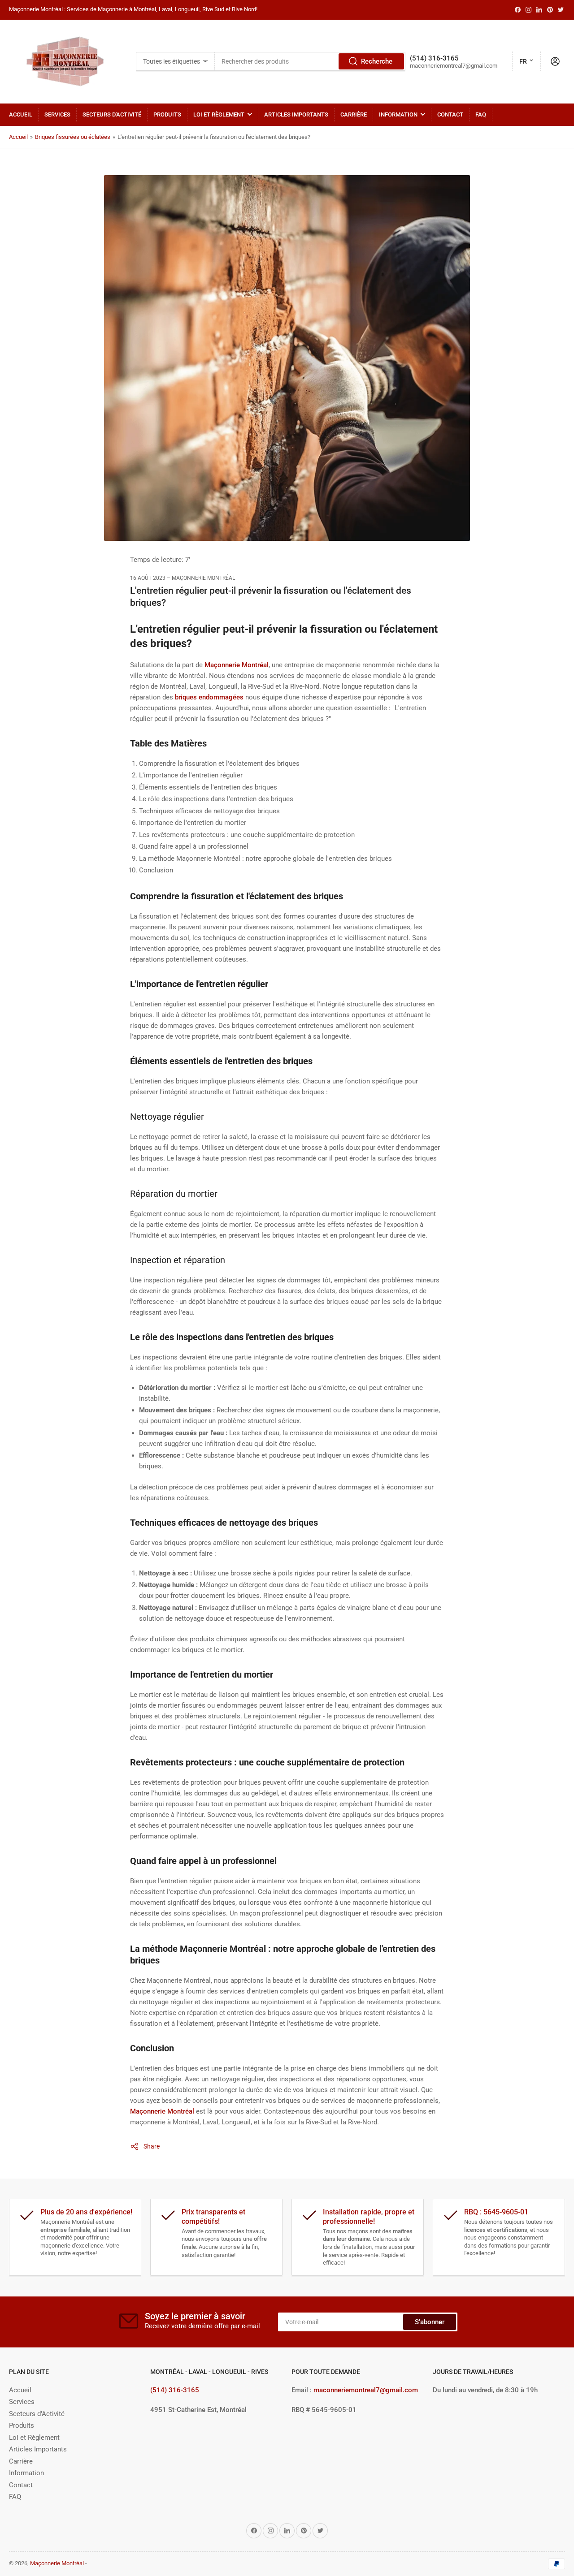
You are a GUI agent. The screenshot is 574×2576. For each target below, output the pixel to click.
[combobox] (310, 61)
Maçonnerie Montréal (57, 2563)
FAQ (481, 114)
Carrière (354, 114)
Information (398, 114)
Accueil (21, 114)
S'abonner (430, 2322)
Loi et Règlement (219, 114)
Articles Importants (296, 114)
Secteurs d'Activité (112, 114)
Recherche (377, 61)
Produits (167, 114)
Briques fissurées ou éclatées (73, 137)
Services (57, 114)
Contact (450, 114)
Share (152, 2146)
